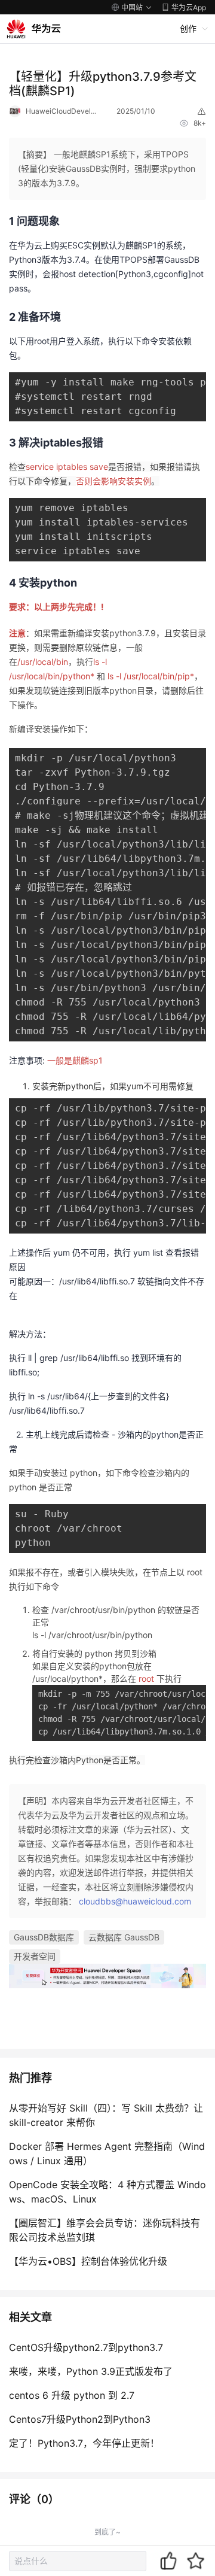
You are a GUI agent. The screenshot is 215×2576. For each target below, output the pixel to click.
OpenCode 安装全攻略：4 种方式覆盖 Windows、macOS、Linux (107, 2192)
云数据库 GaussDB (124, 1937)
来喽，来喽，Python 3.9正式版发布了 (91, 2371)
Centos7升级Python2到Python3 (80, 2419)
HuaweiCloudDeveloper (62, 111)
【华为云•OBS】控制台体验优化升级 (88, 2261)
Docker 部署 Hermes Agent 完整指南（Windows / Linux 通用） (107, 2153)
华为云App (189, 7)
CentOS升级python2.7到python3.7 (86, 2347)
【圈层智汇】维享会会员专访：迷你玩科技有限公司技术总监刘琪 (105, 2230)
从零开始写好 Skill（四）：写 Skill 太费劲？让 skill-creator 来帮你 (106, 2115)
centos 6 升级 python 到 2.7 (72, 2395)
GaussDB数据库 (44, 1937)
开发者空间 (35, 1956)
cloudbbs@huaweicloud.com (135, 1901)
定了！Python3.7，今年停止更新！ (84, 2443)
